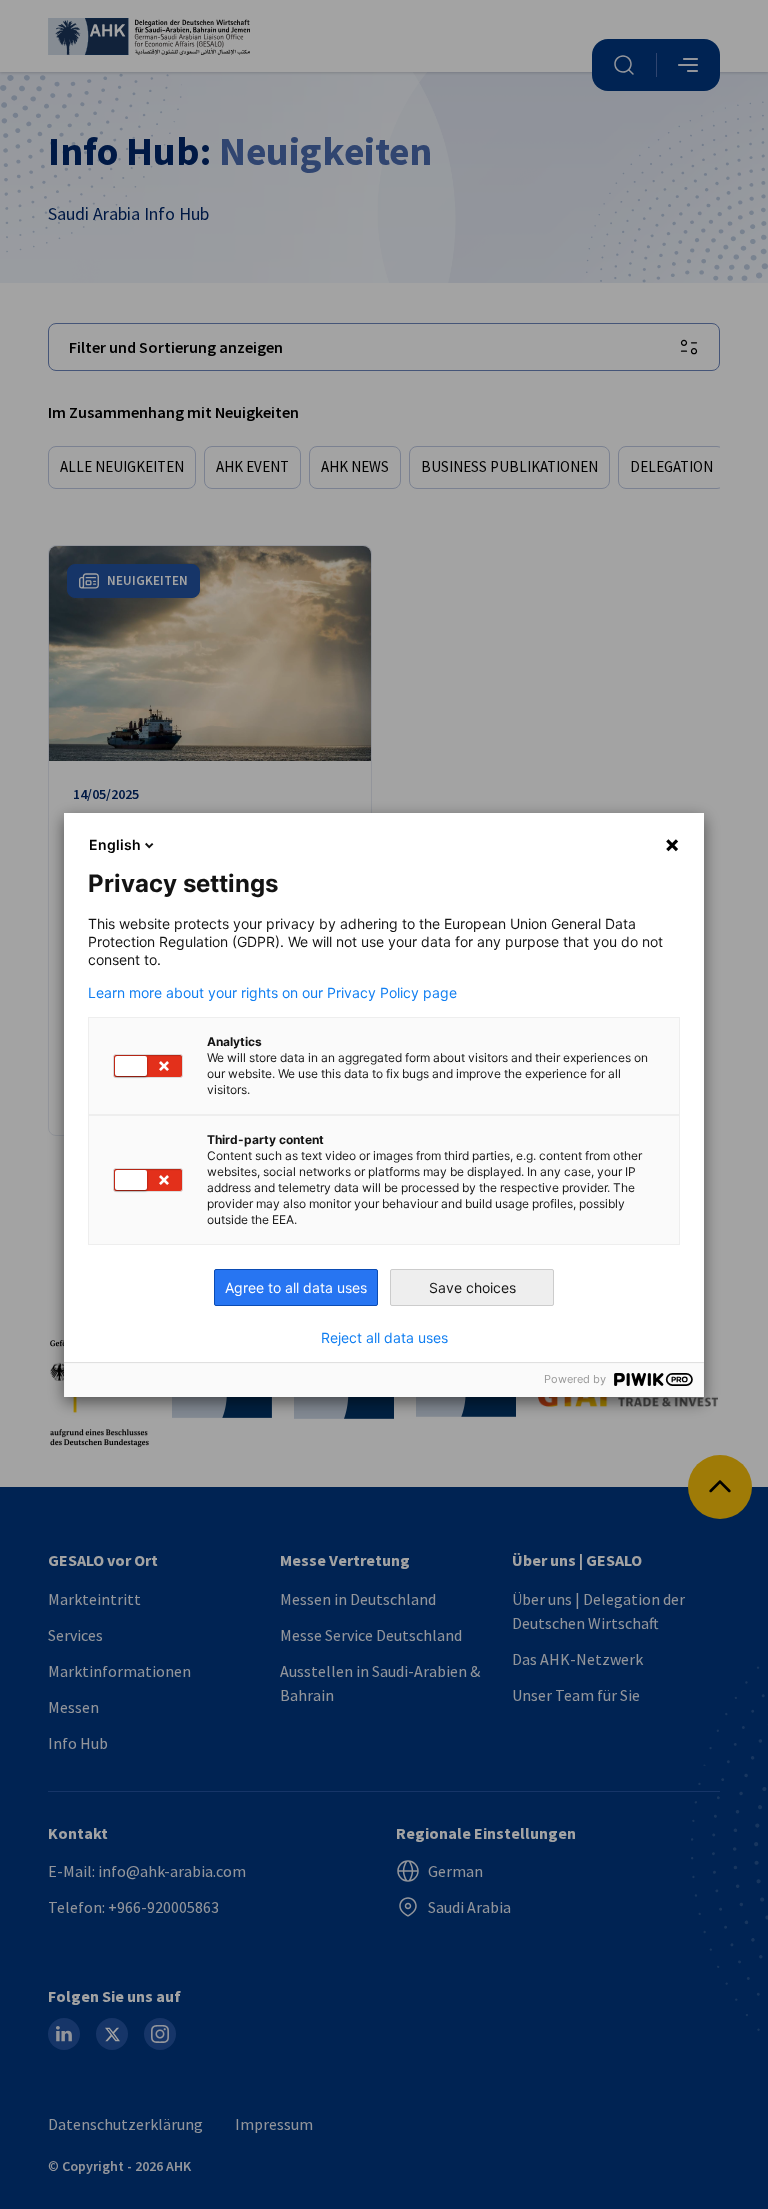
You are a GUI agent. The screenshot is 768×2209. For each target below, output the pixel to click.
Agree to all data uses (296, 1287)
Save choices (472, 1287)
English (115, 844)
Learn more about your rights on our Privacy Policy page (272, 993)
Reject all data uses (384, 1338)
